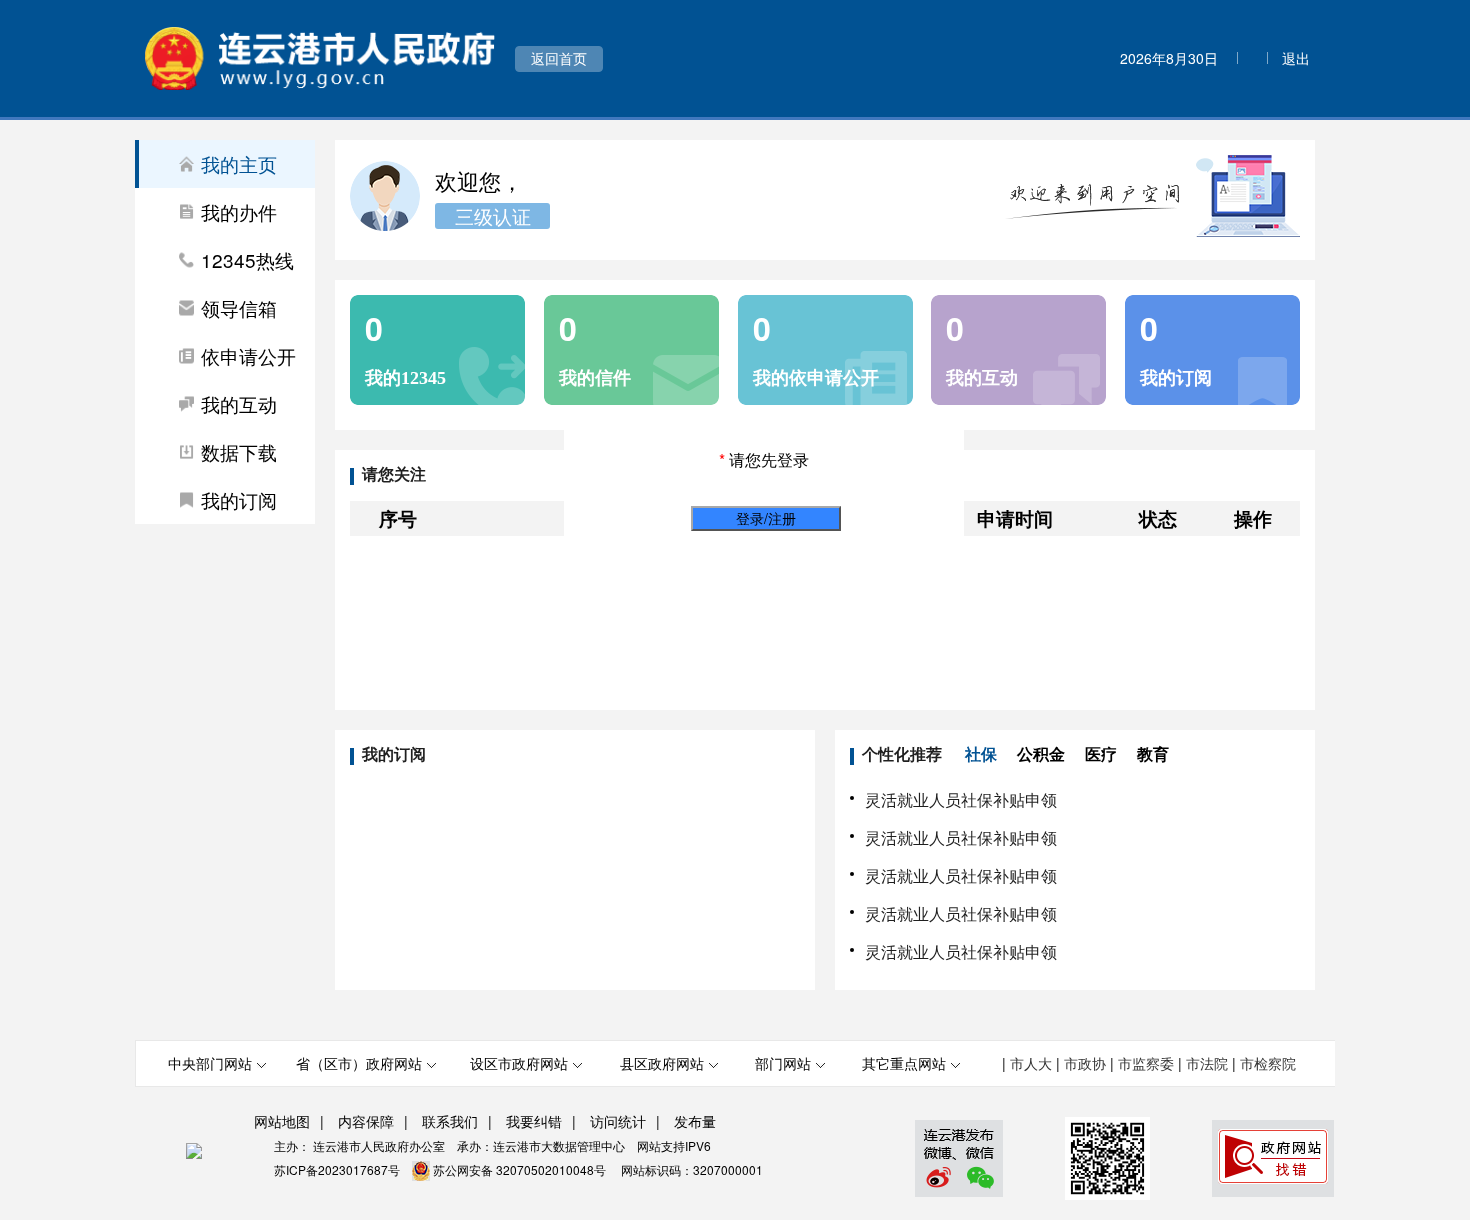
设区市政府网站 (519, 1063)
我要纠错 (534, 1121)
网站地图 (282, 1121)
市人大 (1031, 1063)
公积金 (1041, 754)
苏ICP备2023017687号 (337, 1169)
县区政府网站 (662, 1063)
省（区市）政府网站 (359, 1063)
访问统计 (618, 1121)
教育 (1153, 754)
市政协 (1085, 1063)
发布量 (695, 1121)
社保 (981, 754)
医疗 (1101, 754)
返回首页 (559, 58)
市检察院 (1268, 1063)
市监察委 (1146, 1063)
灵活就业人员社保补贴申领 (961, 799)
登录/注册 (766, 518)
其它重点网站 (904, 1063)
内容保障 (366, 1121)
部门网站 (783, 1063)
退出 (1296, 58)
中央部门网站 (210, 1063)
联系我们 (450, 1121)
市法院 (1207, 1063)
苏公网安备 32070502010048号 (521, 1169)
